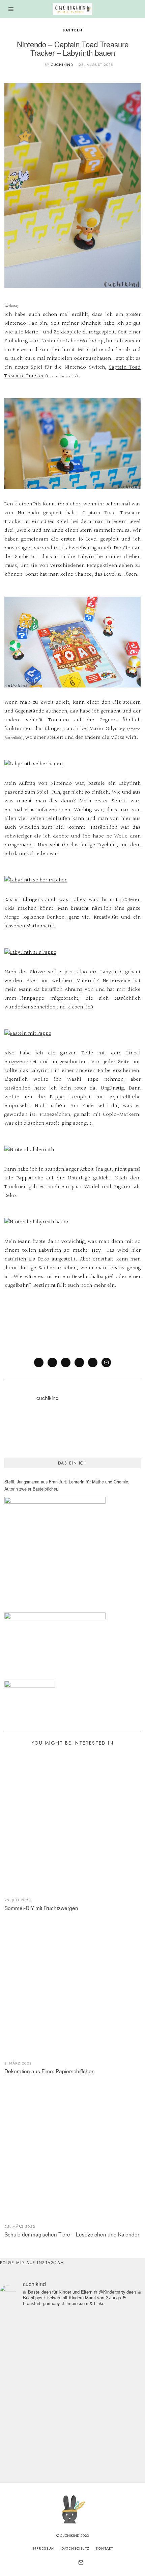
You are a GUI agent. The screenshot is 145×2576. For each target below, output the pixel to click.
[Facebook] (39, 1362)
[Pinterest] (79, 1362)
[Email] (106, 1362)
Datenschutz (75, 2548)
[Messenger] (52, 1362)
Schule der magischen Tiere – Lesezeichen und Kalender (72, 2234)
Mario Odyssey (107, 729)
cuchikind (62, 65)
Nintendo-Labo (59, 341)
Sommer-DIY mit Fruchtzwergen (41, 1908)
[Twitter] (66, 1362)
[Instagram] (63, 2562)
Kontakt (105, 2548)
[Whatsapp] (93, 1362)
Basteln (72, 30)
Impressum (43, 2548)
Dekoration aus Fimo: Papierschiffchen (50, 2071)
